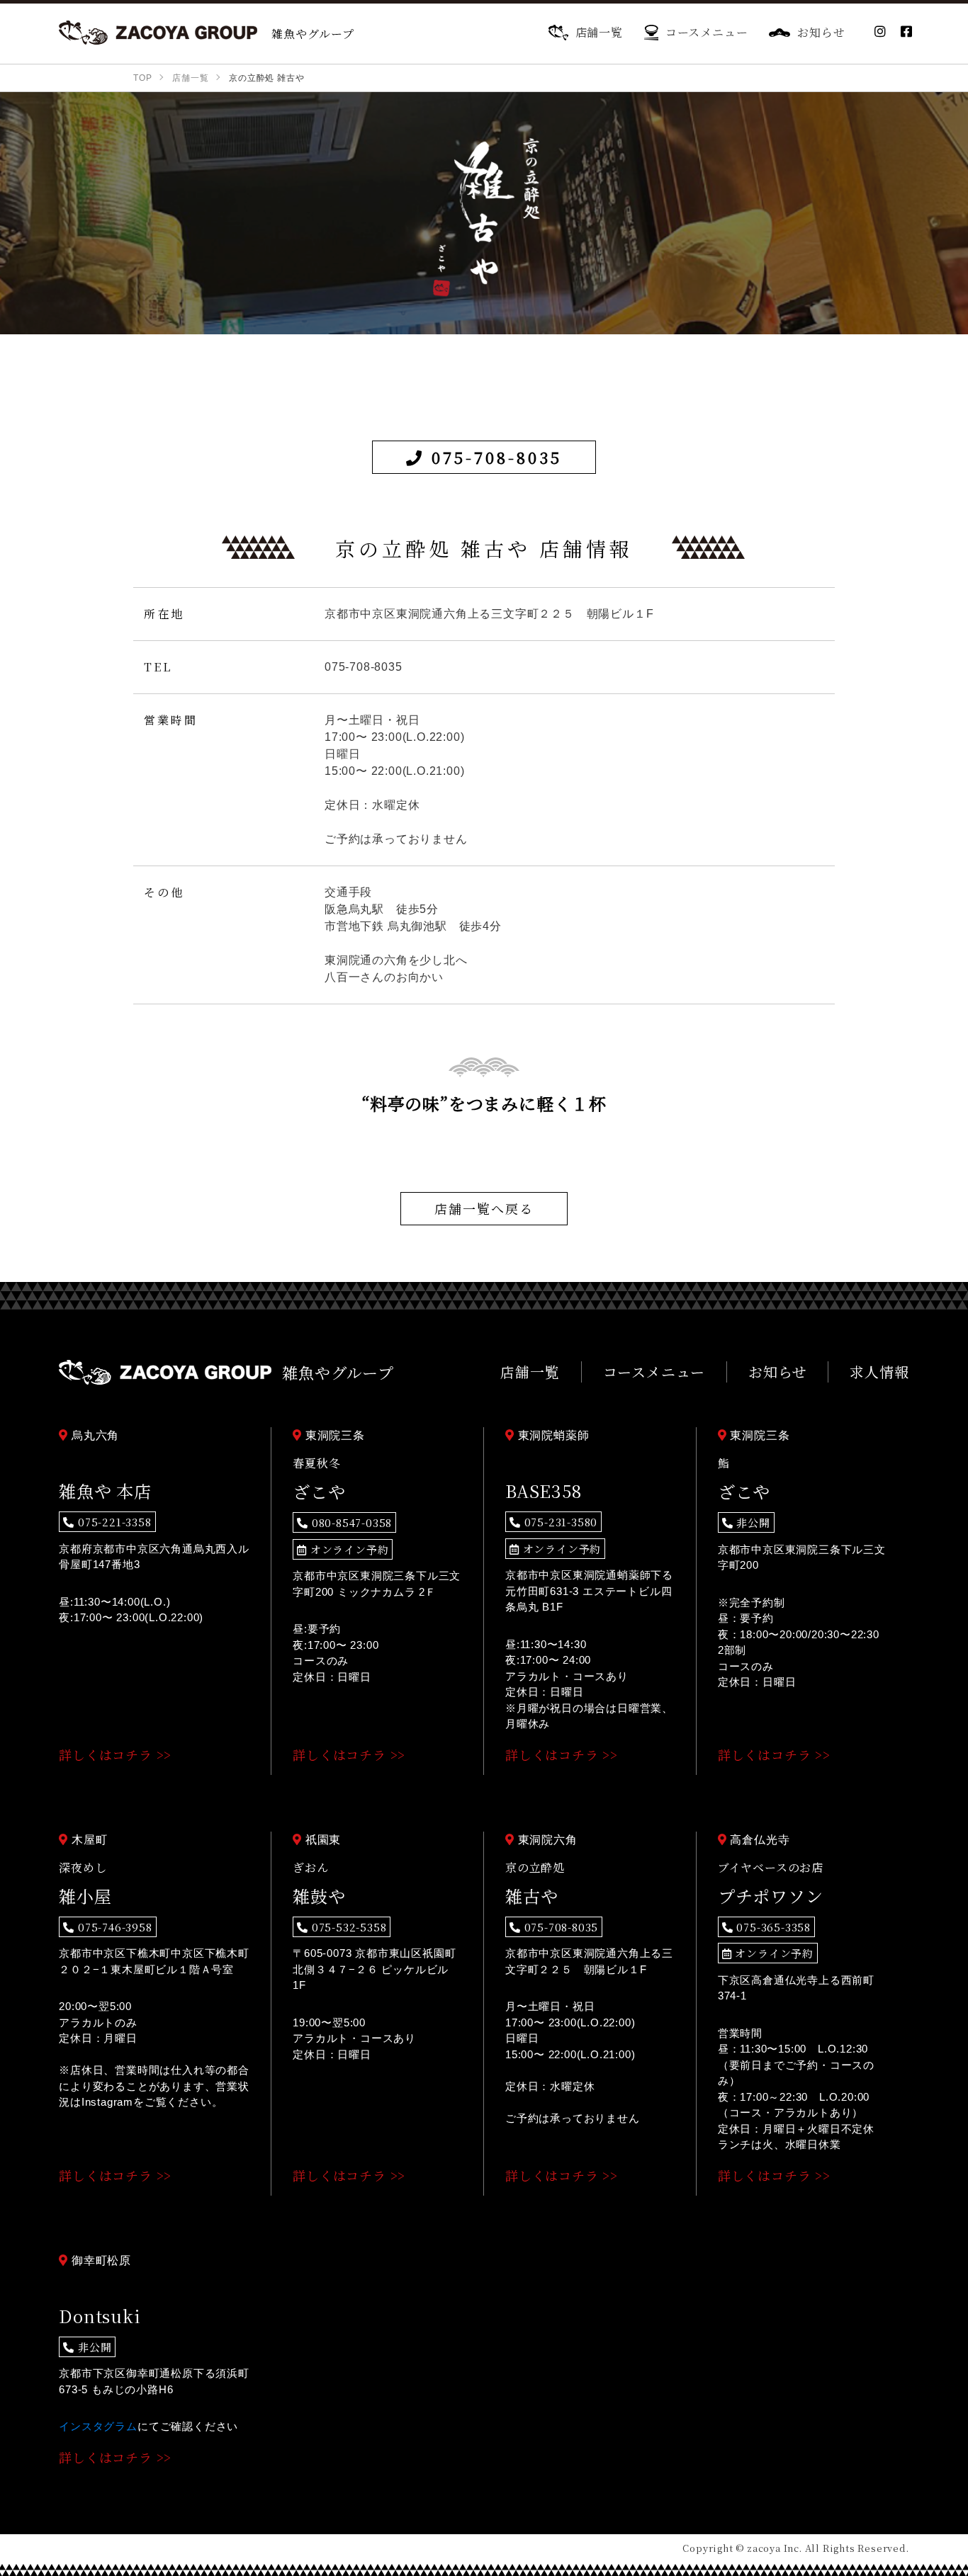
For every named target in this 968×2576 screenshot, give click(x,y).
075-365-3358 (772, 1927)
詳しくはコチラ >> (115, 1754)
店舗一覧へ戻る (484, 1208)
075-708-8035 (493, 457)
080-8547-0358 (350, 1522)
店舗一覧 (599, 32)
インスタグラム (98, 2426)
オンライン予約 (348, 1549)
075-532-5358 (347, 1927)
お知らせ (821, 32)
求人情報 (879, 1372)
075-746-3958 (113, 1927)
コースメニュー (707, 32)
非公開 (752, 1522)
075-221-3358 (113, 1522)
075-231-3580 (559, 1522)
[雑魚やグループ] (158, 33)
